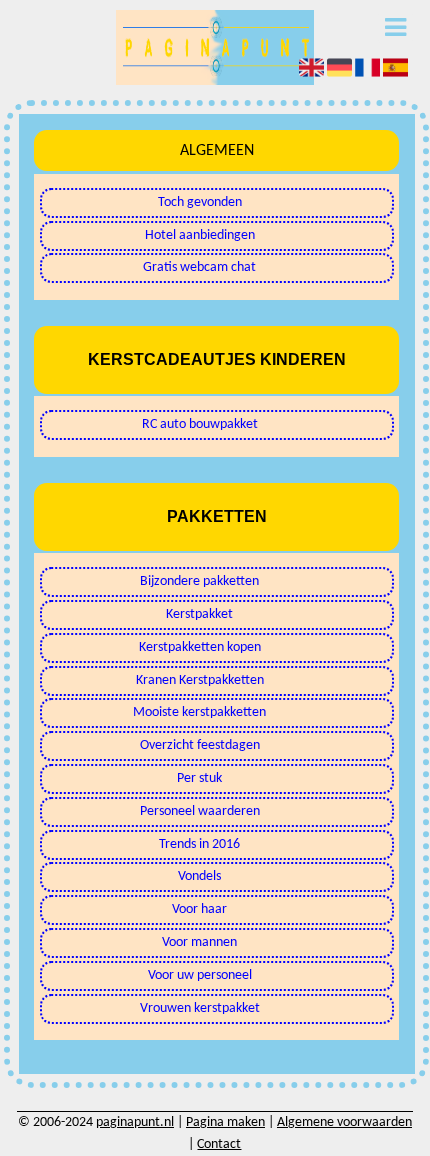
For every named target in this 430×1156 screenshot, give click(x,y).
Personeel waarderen (200, 811)
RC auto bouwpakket (200, 424)
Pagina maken (225, 1122)
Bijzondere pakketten (199, 581)
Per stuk (199, 778)
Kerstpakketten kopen (200, 647)
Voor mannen (199, 942)
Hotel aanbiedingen (200, 235)
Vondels (199, 876)
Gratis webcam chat (199, 267)
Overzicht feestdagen (200, 745)
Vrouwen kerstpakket (200, 1008)
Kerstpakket (199, 614)
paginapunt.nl (135, 1122)
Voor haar (199, 909)
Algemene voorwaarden (344, 1122)
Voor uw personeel (200, 975)
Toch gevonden (200, 202)
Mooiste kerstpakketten (199, 712)
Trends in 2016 (199, 844)
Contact (219, 1144)
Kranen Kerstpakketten (200, 680)
